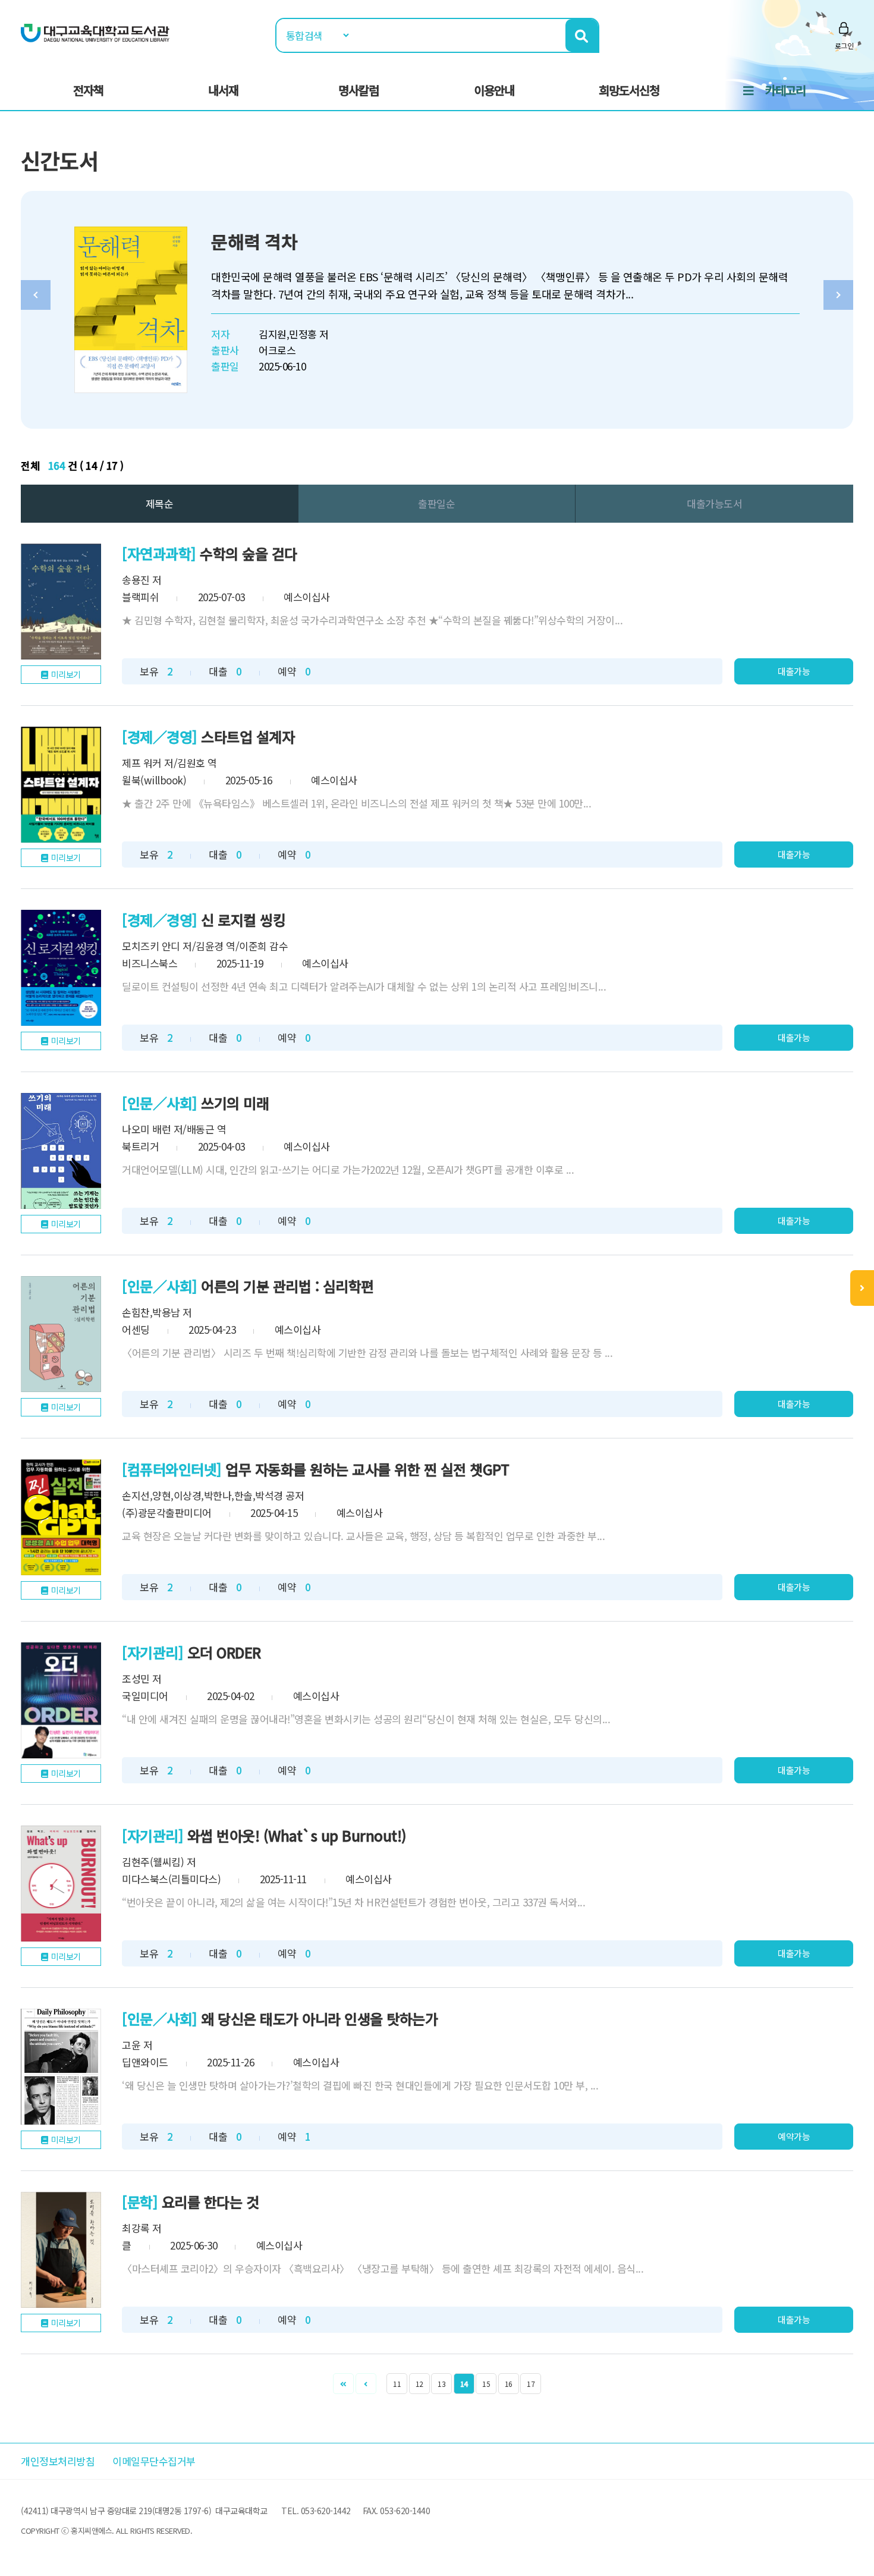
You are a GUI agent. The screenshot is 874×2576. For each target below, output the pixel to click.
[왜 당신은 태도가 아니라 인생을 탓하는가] (61, 2067)
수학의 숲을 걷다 (249, 553)
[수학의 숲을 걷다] (61, 601)
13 (441, 2384)
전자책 (88, 90)
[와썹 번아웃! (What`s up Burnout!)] (61, 1884)
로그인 (844, 45)
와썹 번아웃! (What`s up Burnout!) (297, 1835)
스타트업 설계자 (248, 736)
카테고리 (785, 90)
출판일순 (436, 503)
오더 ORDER (224, 1652)
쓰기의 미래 (235, 1103)
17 (531, 2384)
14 (464, 2384)
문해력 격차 (254, 241)
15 (486, 2384)
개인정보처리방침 (58, 2461)
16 (509, 2384)
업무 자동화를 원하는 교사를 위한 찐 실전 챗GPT (367, 1469)
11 (397, 2384)
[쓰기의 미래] (61, 1151)
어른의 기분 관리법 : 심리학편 (287, 1286)
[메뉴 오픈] (862, 1288)
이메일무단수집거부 (154, 2461)
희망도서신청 (629, 90)
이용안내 (494, 90)
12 (419, 2384)
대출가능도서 (714, 503)
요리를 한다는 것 (210, 2202)
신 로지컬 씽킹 (243, 920)
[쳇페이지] (343, 2384)
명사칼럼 (359, 90)
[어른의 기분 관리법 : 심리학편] (61, 1334)
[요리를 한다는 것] (61, 2250)
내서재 (223, 90)
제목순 (160, 503)
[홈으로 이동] (95, 32)
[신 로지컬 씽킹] (61, 968)
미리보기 (66, 674)
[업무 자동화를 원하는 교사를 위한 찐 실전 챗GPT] (61, 1517)
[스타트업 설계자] (61, 785)
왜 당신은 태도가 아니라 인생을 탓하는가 (319, 2019)
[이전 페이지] (366, 2384)
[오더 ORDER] (61, 1700)
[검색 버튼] (582, 35)
